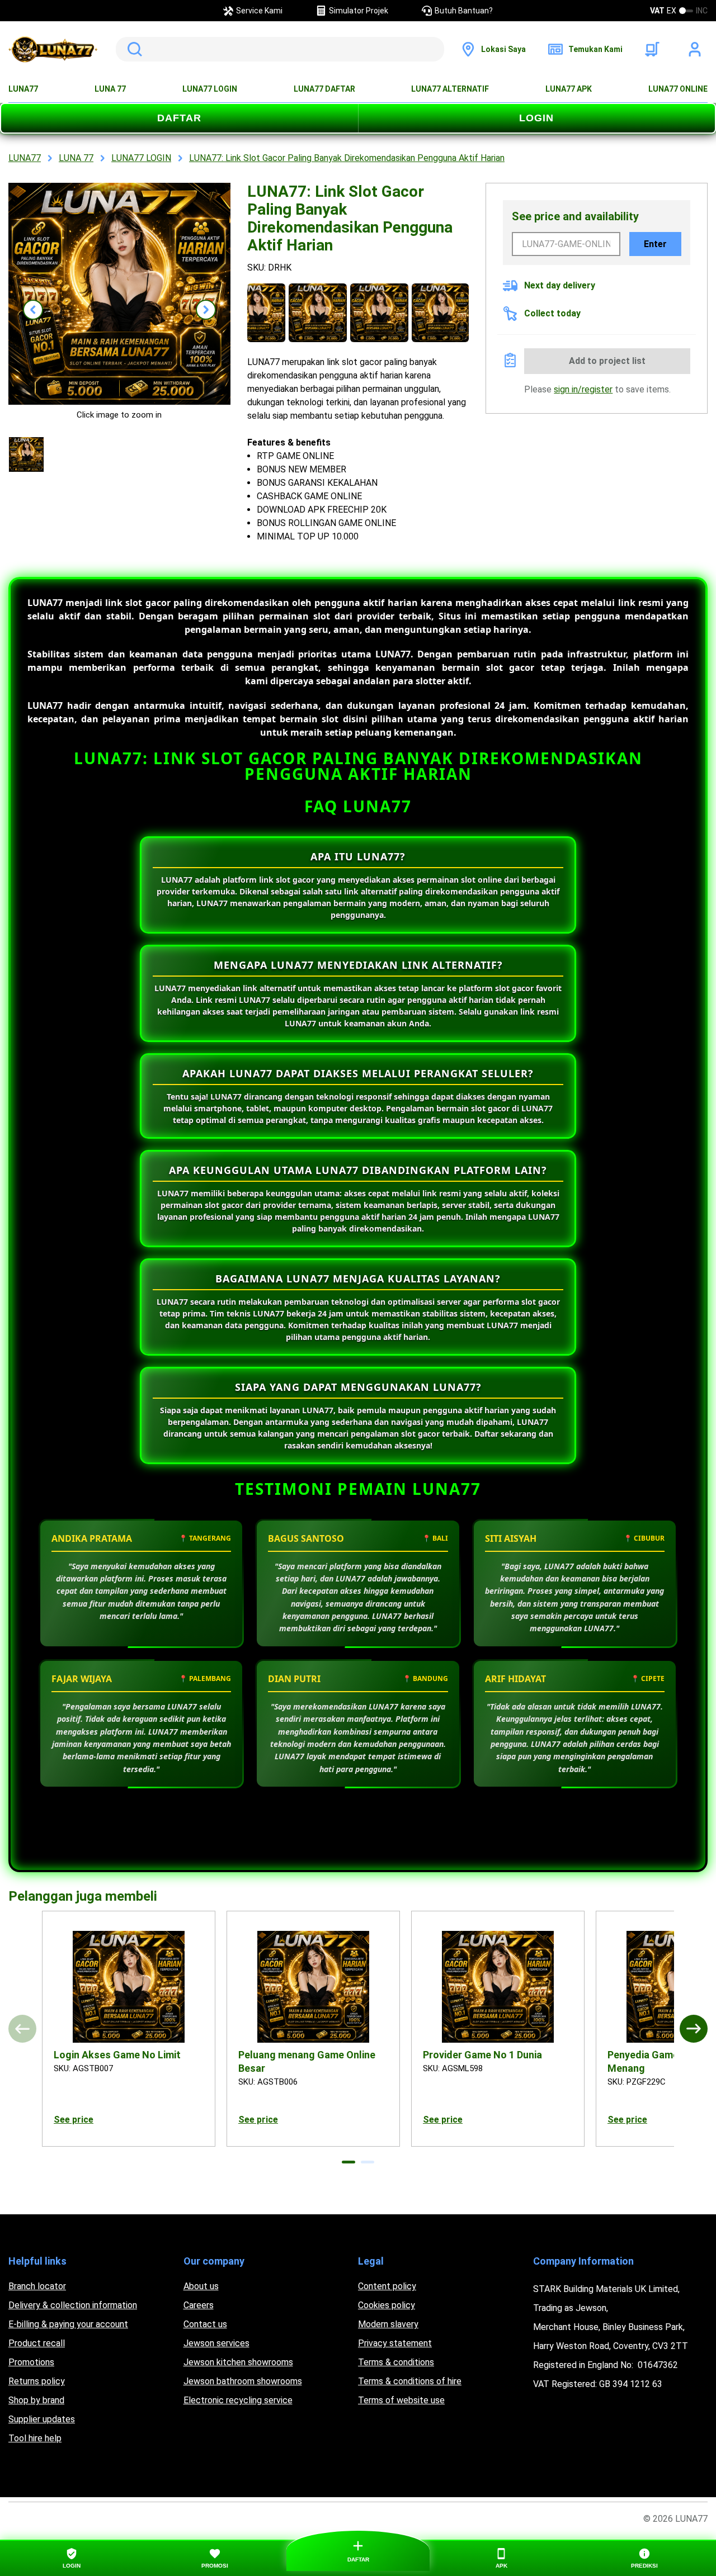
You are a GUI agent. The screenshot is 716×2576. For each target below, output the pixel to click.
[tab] (348, 2162)
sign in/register (583, 389)
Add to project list (607, 361)
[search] (280, 49)
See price (74, 2120)
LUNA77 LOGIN (210, 89)
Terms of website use (401, 2400)
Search (133, 49)
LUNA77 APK (569, 89)
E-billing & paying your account (68, 2324)
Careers (199, 2305)
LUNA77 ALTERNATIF (450, 89)
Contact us (205, 2324)
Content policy (387, 2286)
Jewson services (216, 2343)
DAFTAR (179, 118)
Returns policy (37, 2381)
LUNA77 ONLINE (678, 89)
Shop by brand (36, 2400)
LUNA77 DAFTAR (324, 89)
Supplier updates (42, 2419)
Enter (655, 244)
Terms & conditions (396, 2362)
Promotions (31, 2362)
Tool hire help (35, 2438)
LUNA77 (23, 89)
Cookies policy (387, 2305)
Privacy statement (395, 2343)
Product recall (37, 2343)
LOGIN (536, 118)
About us (201, 2286)
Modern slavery (388, 2324)
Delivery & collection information (73, 2305)
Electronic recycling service (238, 2400)
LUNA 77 (110, 89)
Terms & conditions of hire (410, 2381)
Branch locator (37, 2286)
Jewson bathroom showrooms (243, 2381)
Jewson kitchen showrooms (238, 2362)
